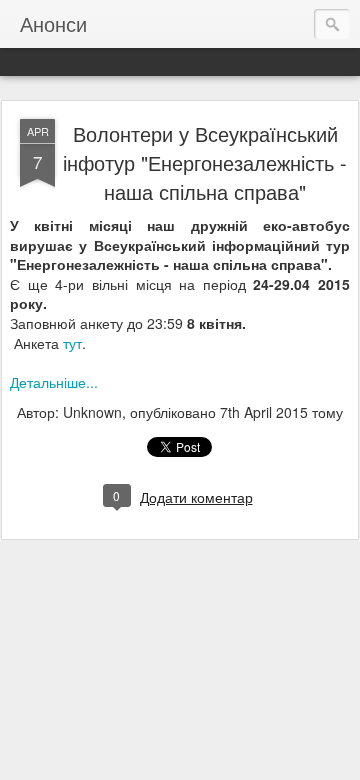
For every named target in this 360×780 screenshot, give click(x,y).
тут (72, 343)
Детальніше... (54, 382)
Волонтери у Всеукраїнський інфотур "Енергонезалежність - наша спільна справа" (205, 162)
